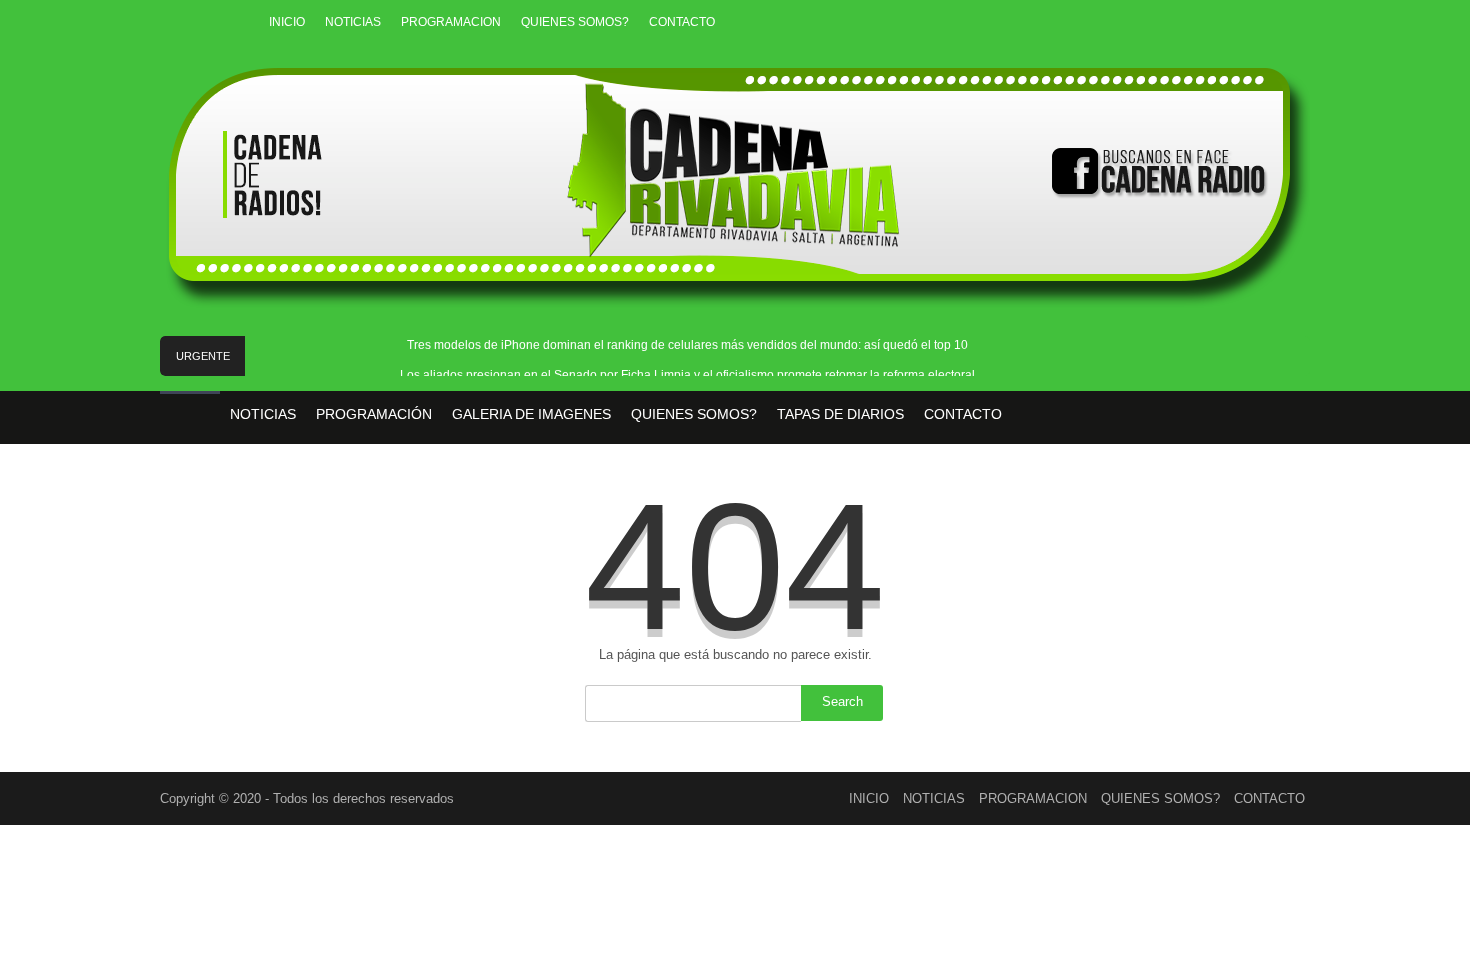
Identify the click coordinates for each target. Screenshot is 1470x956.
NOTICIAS (353, 22)
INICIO (287, 22)
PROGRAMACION (451, 22)
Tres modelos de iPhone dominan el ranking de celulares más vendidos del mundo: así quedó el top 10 (687, 345)
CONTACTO (682, 22)
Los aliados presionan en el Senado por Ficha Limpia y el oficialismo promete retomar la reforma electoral (687, 375)
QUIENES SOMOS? (575, 22)
